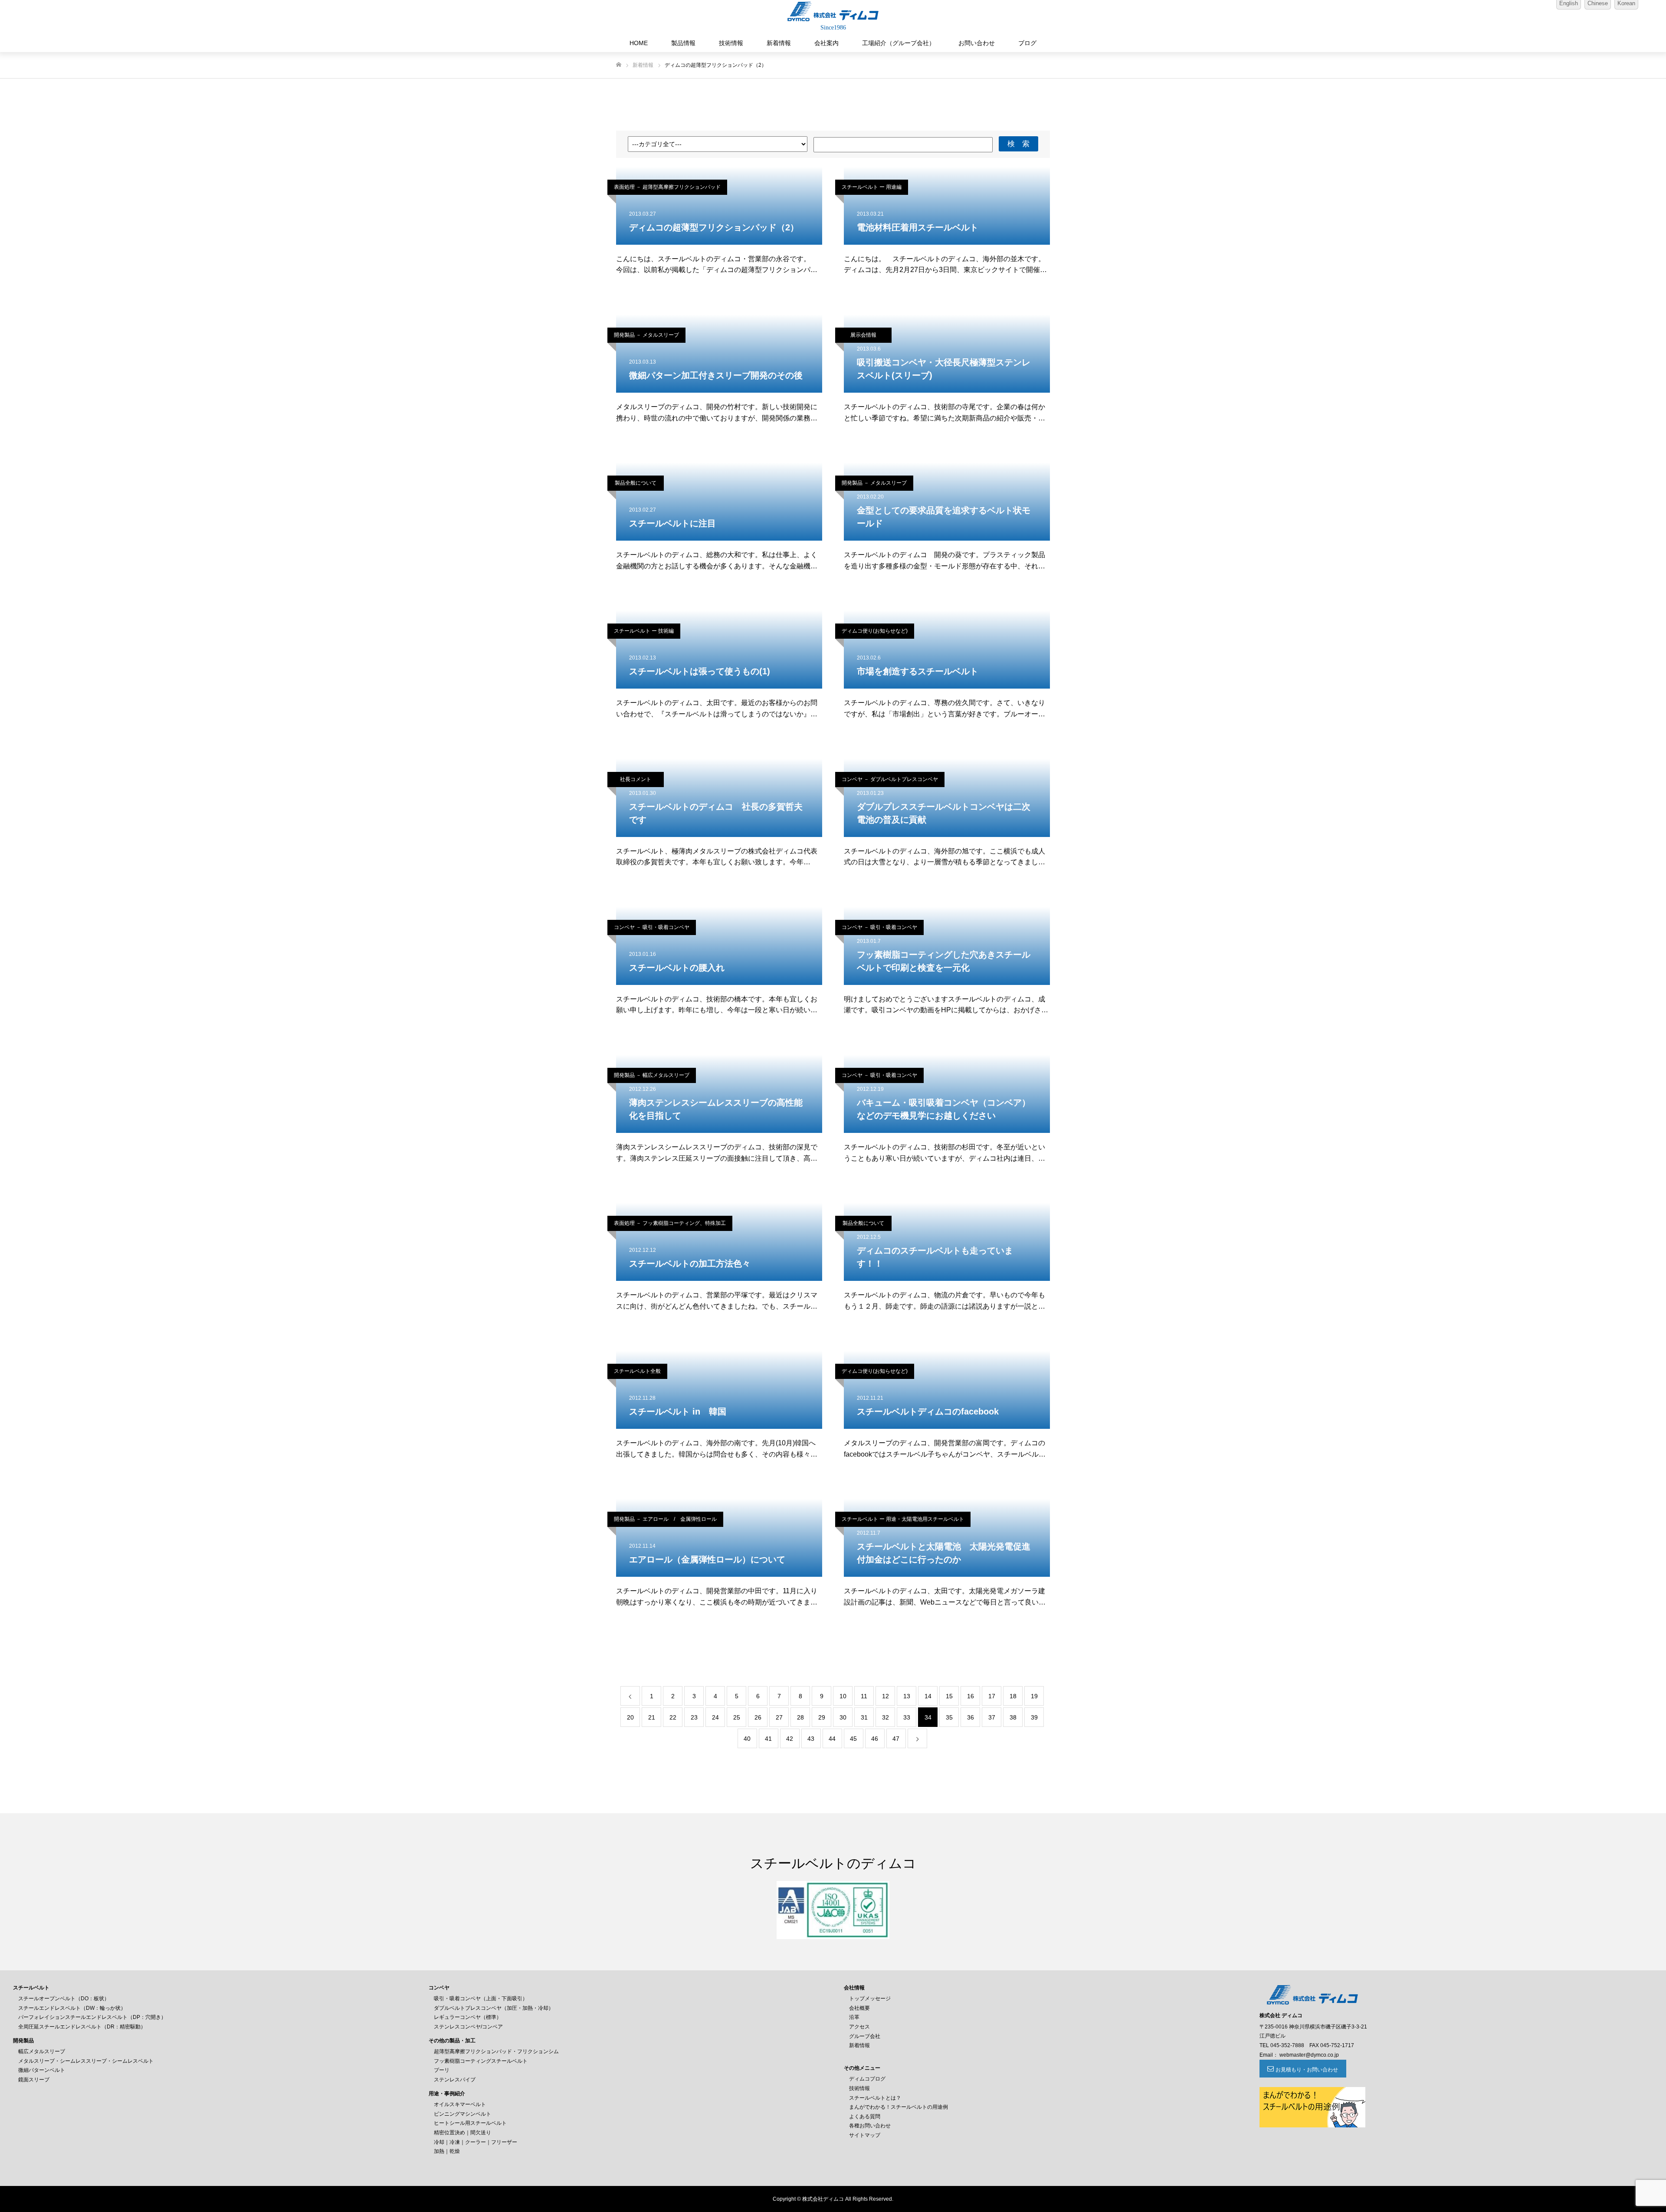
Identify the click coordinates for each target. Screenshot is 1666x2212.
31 (864, 1717)
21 (652, 1717)
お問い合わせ (977, 43)
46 (875, 1739)
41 (768, 1739)
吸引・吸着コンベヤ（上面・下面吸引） (481, 1999)
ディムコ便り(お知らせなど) (875, 631)
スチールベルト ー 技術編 (644, 631)
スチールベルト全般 (637, 1371)
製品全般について (636, 483)
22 (673, 1717)
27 (779, 1717)
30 (843, 1717)
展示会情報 (863, 335)
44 (832, 1739)
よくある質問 (865, 2117)
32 (885, 1717)
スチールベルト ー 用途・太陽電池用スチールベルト (903, 1519)
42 (790, 1739)
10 (843, 1696)
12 (885, 1696)
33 (907, 1717)
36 (971, 1717)
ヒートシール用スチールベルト (470, 2123)
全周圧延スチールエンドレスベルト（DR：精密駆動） (82, 2027)
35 (949, 1717)
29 (822, 1717)
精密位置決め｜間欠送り (462, 2133)
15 (949, 1696)
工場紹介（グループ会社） (899, 43)
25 (737, 1717)
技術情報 (731, 43)
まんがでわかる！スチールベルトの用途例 (899, 2107)
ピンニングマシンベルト (462, 2114)
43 (811, 1739)
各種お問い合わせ (870, 2126)
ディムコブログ (867, 2079)
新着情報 (779, 43)
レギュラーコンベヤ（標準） (468, 2017)
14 (928, 1696)
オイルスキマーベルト (460, 2104)
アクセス (859, 2027)
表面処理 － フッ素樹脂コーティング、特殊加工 (670, 1223)
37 (992, 1717)
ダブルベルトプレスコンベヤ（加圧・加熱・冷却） (494, 2008)
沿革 (854, 2017)
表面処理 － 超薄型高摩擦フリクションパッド (667, 187)
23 (694, 1717)
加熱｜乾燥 (447, 2151)
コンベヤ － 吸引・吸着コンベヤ (652, 927)
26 (758, 1717)
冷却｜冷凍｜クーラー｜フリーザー (476, 2142)
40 (747, 1739)
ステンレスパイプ (455, 2080)
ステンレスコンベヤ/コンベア (468, 2027)
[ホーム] (619, 65)
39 (1034, 1717)
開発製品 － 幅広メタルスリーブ (652, 1075)
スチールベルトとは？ (875, 2098)
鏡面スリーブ (34, 2080)
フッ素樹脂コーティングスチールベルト (481, 2061)
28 (800, 1717)
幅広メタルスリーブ (42, 2051)
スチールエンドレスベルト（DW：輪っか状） (72, 2008)
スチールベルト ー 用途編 (872, 187)
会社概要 (859, 2008)
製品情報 (683, 43)
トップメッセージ (870, 1999)
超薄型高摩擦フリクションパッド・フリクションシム (496, 2051)
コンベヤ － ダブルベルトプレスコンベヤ (890, 779)
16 (971, 1696)
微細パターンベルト (42, 2070)
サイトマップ (865, 2135)
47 (896, 1739)
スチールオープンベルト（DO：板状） (64, 1999)
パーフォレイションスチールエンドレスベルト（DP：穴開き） (92, 2017)
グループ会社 (865, 2036)
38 (1013, 1717)
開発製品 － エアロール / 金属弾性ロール (665, 1519)
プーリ (442, 2070)
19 (1034, 1696)
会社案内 (826, 43)
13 (907, 1696)
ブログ (1027, 43)
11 (864, 1696)
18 (1013, 1696)
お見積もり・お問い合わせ (1307, 2070)
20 (630, 1717)
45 (853, 1739)
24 (715, 1717)
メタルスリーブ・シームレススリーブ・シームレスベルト (86, 2061)
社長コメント (636, 779)
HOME (639, 43)
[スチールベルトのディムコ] (833, 11)
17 (992, 1696)
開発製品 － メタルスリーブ (646, 335)
